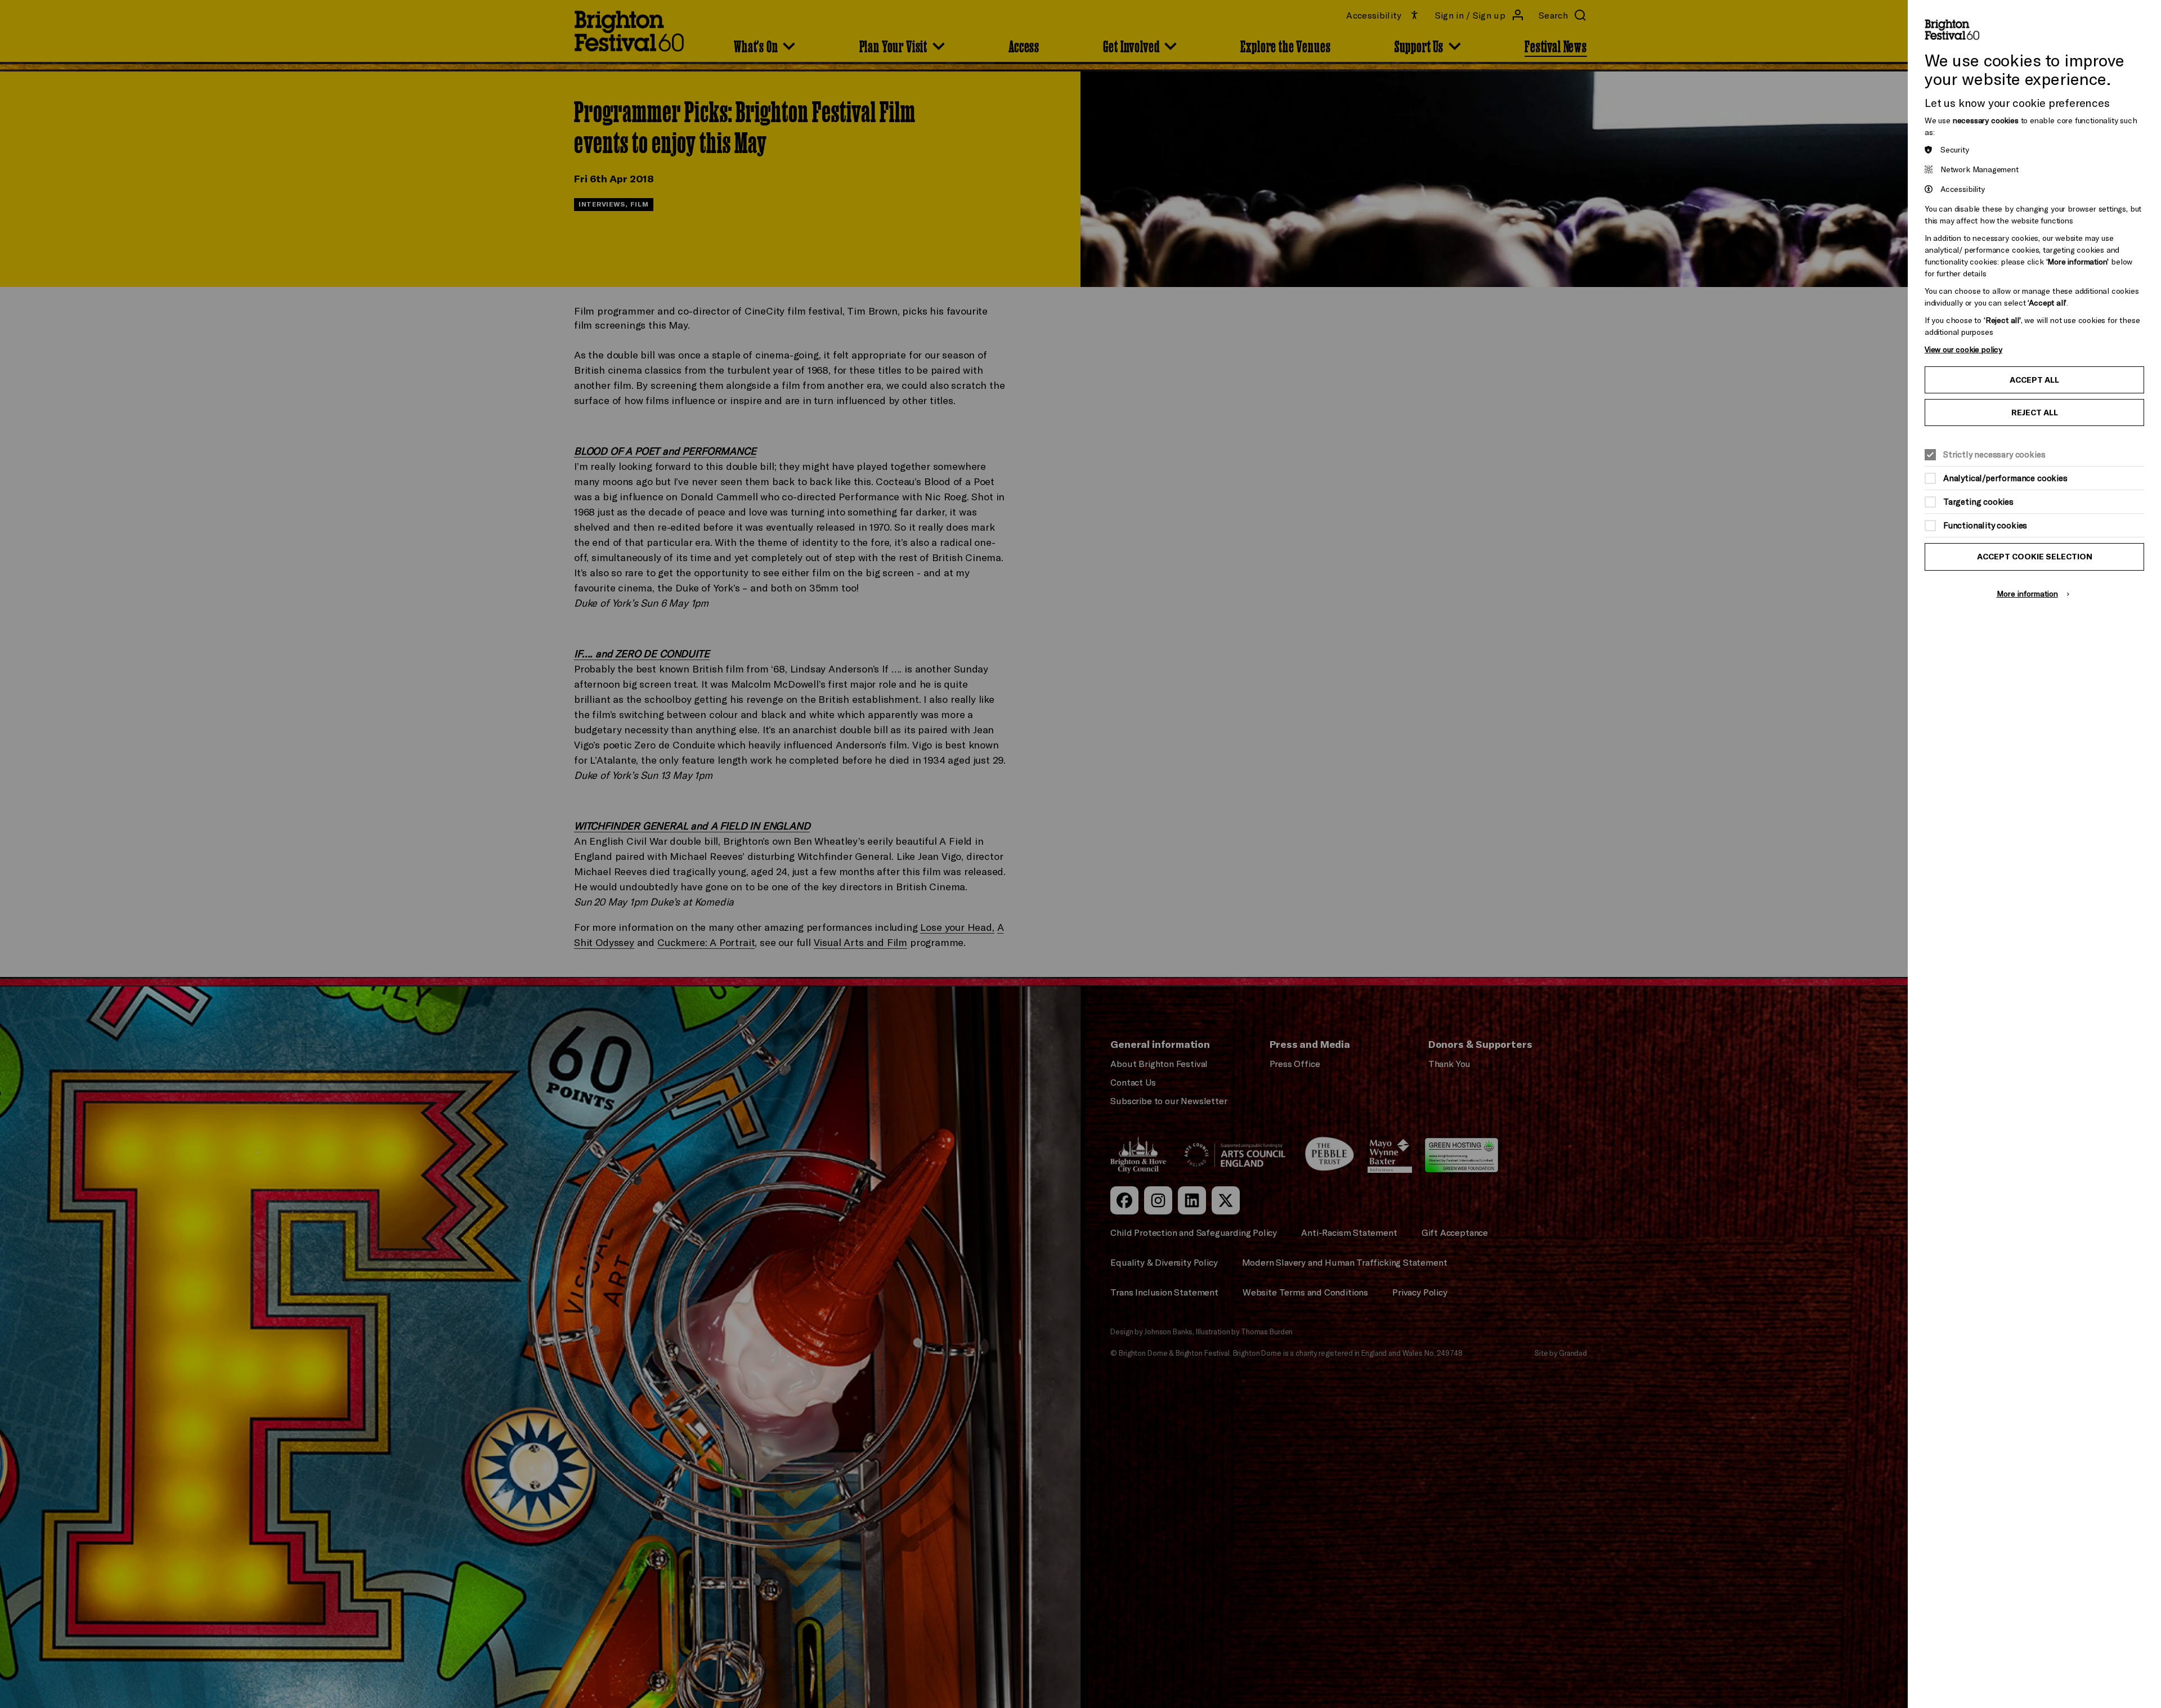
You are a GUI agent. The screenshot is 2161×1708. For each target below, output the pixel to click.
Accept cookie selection (2035, 557)
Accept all (2034, 380)
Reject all (2035, 413)
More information (2027, 593)
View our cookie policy (1963, 349)
